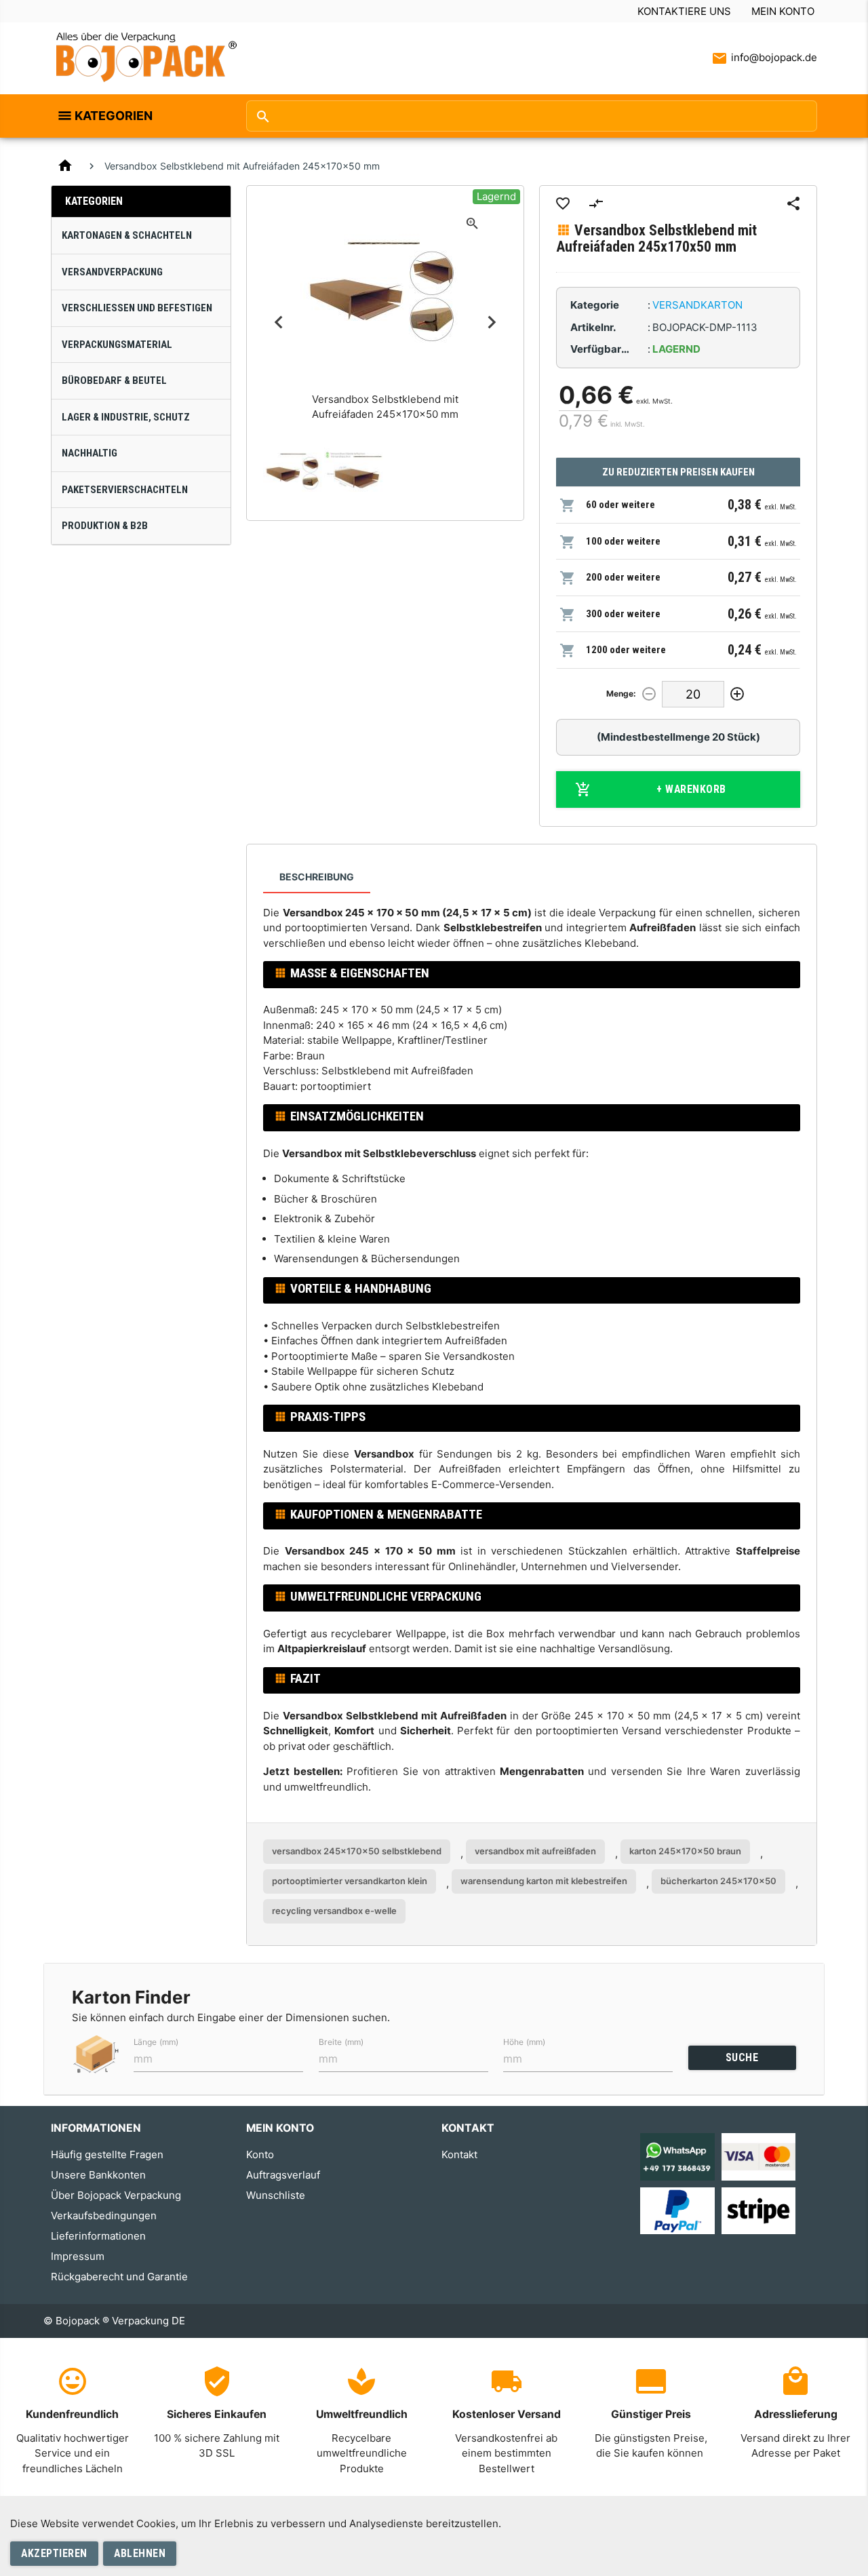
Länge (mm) (156, 2042)
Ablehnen (140, 2553)
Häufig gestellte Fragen (107, 2154)
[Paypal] (677, 2209)
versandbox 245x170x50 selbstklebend (357, 1851)
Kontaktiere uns (684, 11)
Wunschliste (276, 2195)
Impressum (78, 2256)
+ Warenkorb (691, 789)
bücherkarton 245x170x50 (718, 1881)
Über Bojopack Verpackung (116, 2195)
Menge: (621, 694)
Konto (260, 2154)
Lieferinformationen (98, 2236)
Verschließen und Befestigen (137, 308)
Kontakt (459, 2154)
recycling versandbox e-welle (334, 1911)
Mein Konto (783, 11)
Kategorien (114, 116)
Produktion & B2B (105, 526)
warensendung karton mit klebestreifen (544, 1881)
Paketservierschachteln (125, 490)
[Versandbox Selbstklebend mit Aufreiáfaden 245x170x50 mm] (294, 473)
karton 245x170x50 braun (685, 1851)
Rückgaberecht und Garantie (119, 2277)
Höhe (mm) (524, 2042)
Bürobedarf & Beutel (114, 380)
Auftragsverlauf (283, 2175)
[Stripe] (758, 2209)
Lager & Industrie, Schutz (126, 417)
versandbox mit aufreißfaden (535, 1851)
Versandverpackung (112, 272)
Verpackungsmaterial (117, 345)
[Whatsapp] (677, 2156)
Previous (278, 323)
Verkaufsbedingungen (104, 2216)
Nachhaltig (90, 453)
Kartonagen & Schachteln (127, 235)
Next (492, 323)
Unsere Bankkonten (98, 2175)
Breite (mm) (341, 2042)
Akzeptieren (54, 2553)
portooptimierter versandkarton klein (350, 1881)
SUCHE (742, 2057)
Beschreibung (317, 877)
